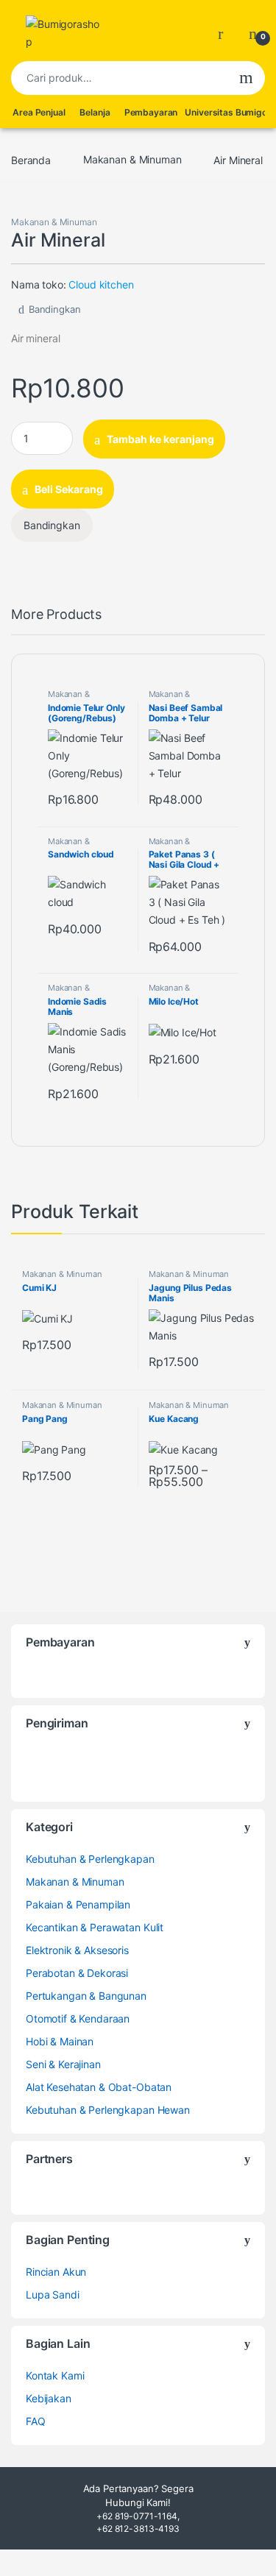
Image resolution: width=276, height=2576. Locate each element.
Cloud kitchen (101, 284)
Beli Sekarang (69, 489)
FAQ (36, 2421)
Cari (246, 78)
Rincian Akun (56, 2272)
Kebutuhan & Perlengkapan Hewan (108, 2110)
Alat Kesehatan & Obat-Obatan (99, 2087)
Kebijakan (49, 2398)
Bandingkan (54, 309)
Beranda (31, 159)
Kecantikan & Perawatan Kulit (95, 1927)
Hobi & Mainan (60, 2041)
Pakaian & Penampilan (78, 1904)
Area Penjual (39, 112)
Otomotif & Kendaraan (78, 2018)
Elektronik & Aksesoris (77, 1950)
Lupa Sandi (53, 2294)
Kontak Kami (55, 2375)
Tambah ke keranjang (160, 439)
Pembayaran (151, 112)
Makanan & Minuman (132, 159)
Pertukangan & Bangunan (86, 1996)
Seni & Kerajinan (63, 2064)
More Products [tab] (56, 615)
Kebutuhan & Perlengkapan (90, 1859)
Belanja (95, 112)
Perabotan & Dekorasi (77, 1973)
